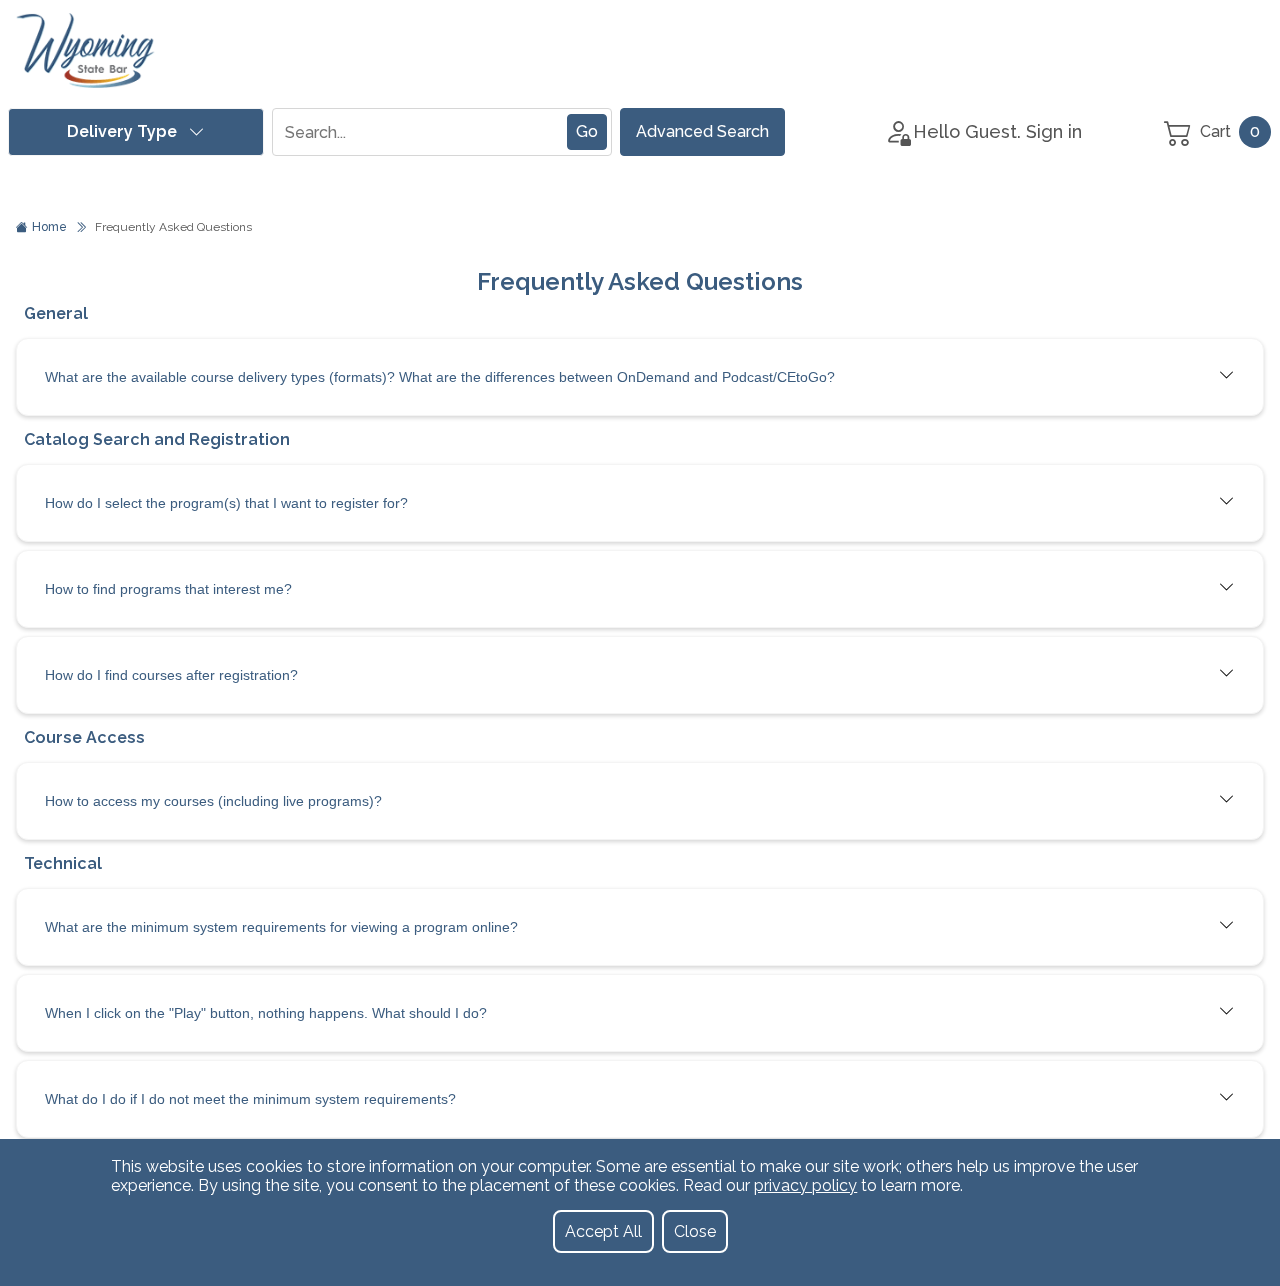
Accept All (603, 1231)
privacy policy (805, 1185)
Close (695, 1231)
